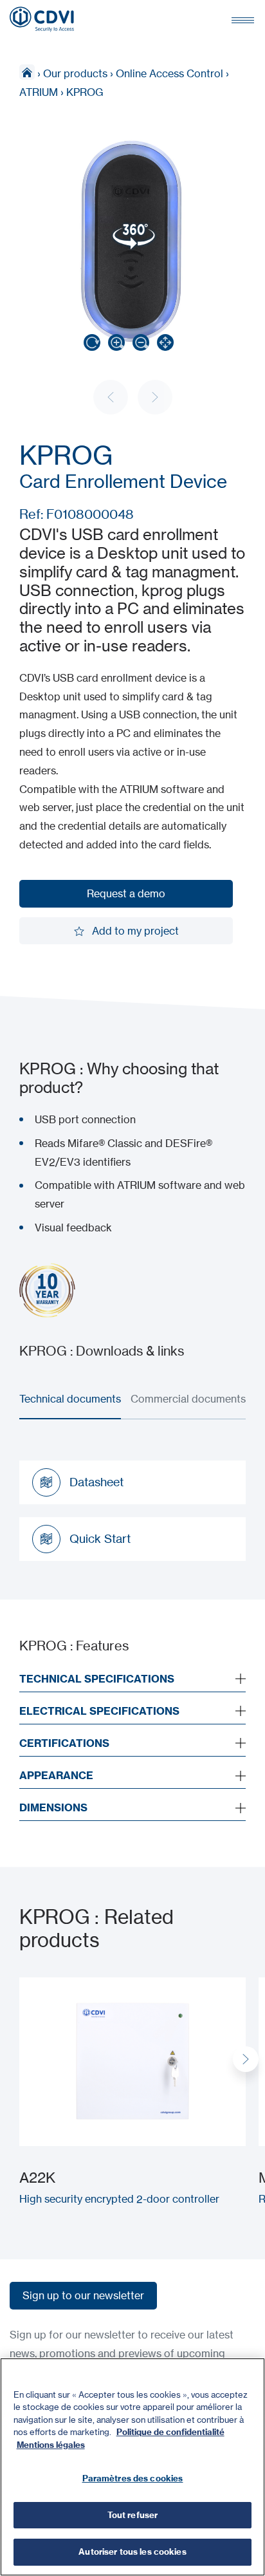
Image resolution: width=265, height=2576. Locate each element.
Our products (75, 73)
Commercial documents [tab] (188, 1399)
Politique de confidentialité (170, 2432)
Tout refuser (133, 2515)
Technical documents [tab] (70, 1399)
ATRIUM (39, 92)
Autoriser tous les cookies (132, 2552)
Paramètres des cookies (133, 2478)
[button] (246, 2059)
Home (27, 72)
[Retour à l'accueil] (42, 19)
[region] (132, 2467)
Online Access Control (169, 73)
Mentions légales (51, 2445)
